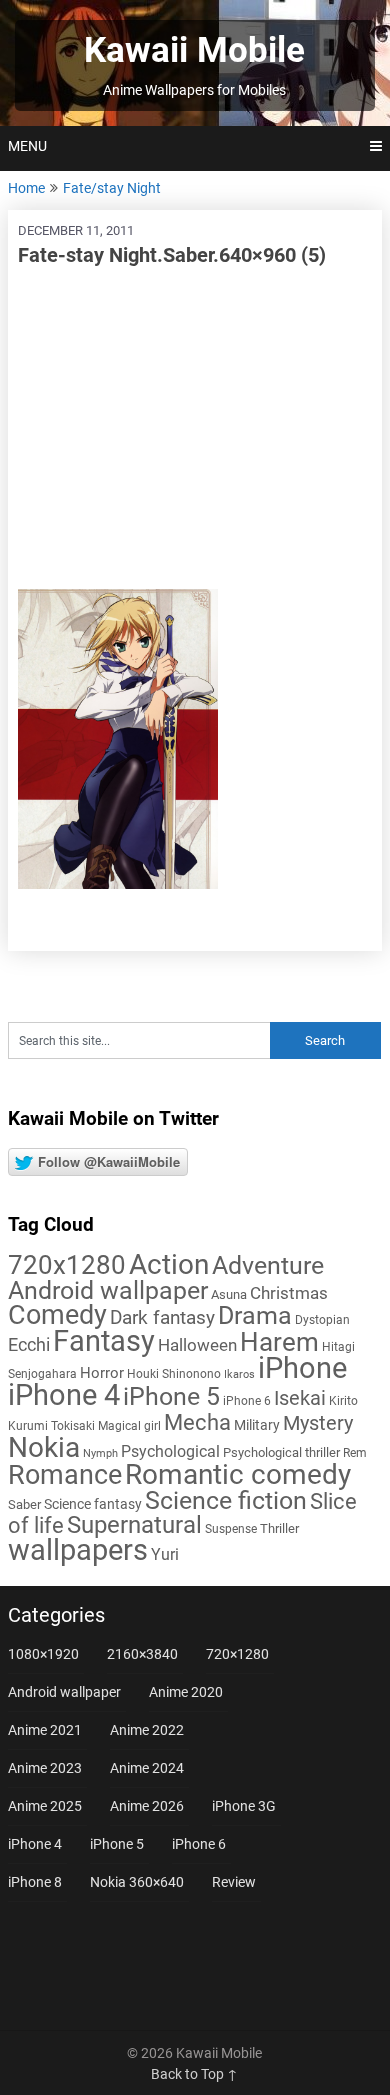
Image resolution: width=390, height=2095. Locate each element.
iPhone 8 (35, 1882)
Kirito (343, 1401)
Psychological (170, 1451)
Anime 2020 (186, 1692)
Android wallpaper (108, 1290)
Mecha (197, 1422)
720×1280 (237, 1654)
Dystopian (322, 1320)
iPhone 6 (247, 1401)
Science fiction (226, 1500)
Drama (255, 1315)
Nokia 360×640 (137, 1882)
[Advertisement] (195, 429)
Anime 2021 (45, 1730)
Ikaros (239, 1374)
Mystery (318, 1423)
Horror (102, 1373)
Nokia (44, 1447)
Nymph (100, 1453)
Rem (355, 1453)
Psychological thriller (281, 1452)
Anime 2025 (45, 1806)
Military (257, 1425)
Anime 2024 (147, 1768)
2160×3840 (142, 1654)
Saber (24, 1504)
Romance (65, 1475)
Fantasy (104, 1341)
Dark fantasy (162, 1318)
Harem (279, 1341)
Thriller (279, 1528)
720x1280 (67, 1265)
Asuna (229, 1294)
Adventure (268, 1265)
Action (169, 1264)
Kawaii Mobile (194, 50)
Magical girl (129, 1426)
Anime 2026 (147, 1806)
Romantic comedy (238, 1474)
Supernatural (134, 1525)
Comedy (57, 1315)
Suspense (231, 1529)
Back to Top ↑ (194, 2074)
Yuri (165, 1554)
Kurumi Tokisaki (51, 1426)
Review (234, 1882)
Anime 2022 (147, 1730)
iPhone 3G (244, 1806)
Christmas (289, 1293)
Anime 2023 (45, 1768)
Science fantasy (93, 1504)
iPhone (302, 1368)
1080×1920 (43, 1654)
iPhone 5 (171, 1396)
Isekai (300, 1398)
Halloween (197, 1345)
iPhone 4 (64, 1395)
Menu (27, 146)
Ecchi (29, 1344)
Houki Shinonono (174, 1374)
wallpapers (78, 1550)
